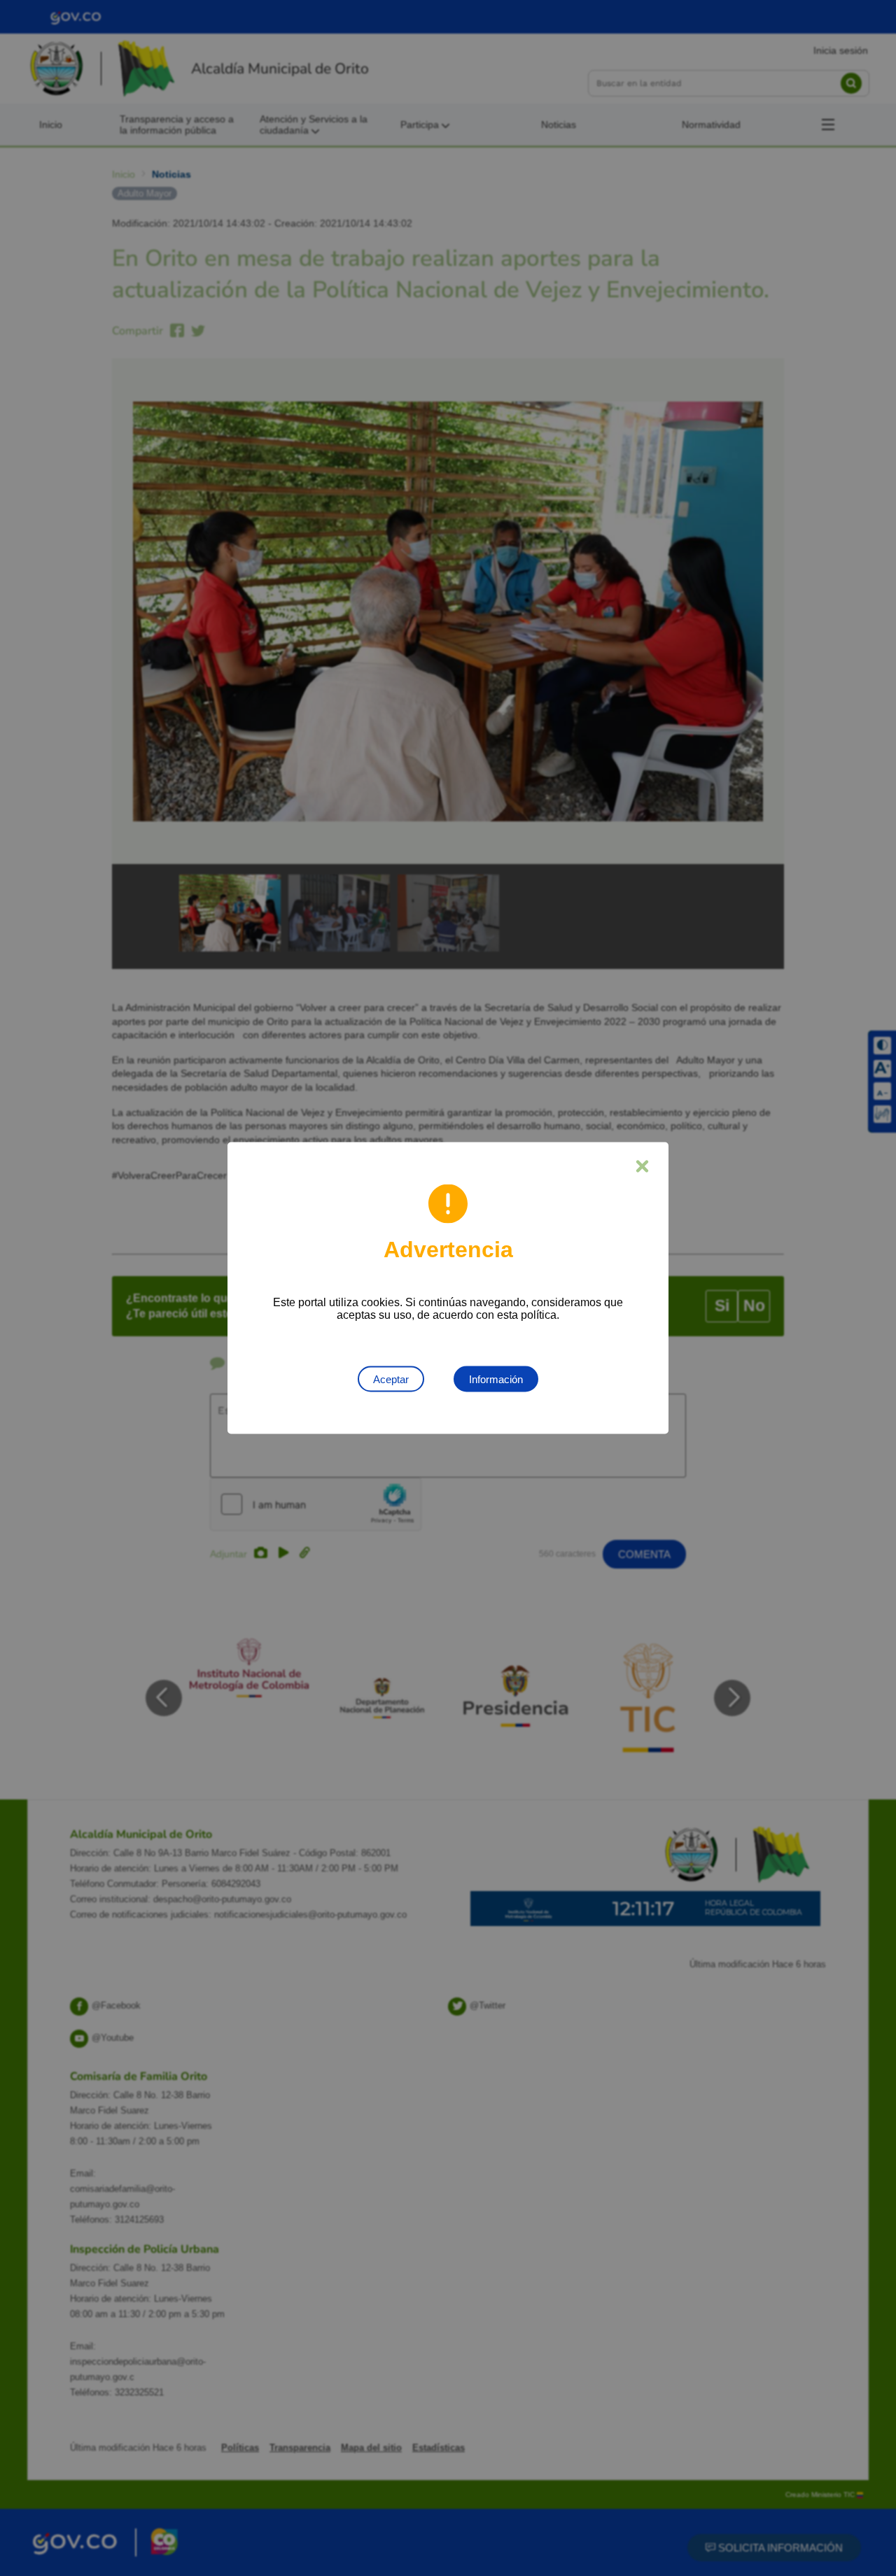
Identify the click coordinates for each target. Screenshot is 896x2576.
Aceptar (391, 1379)
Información (496, 1379)
